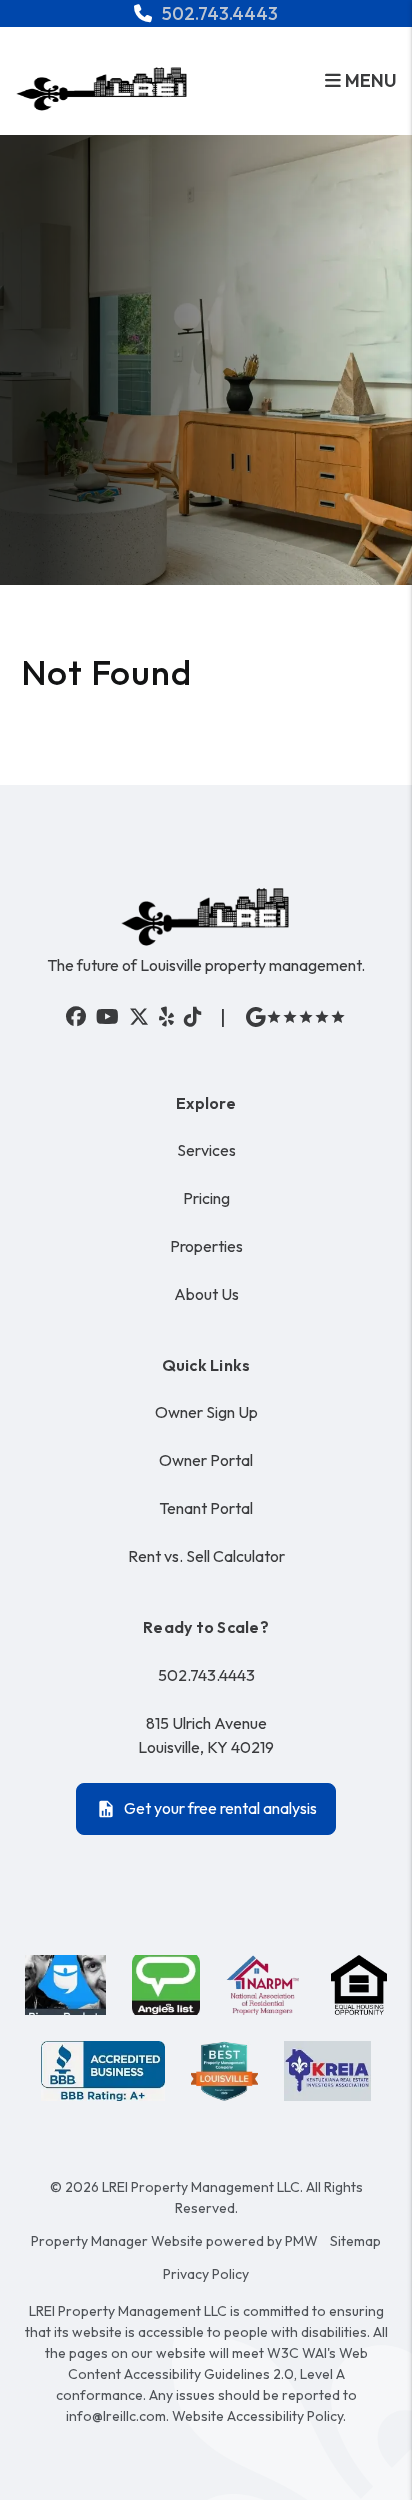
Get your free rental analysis (220, 1808)
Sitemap (355, 2241)
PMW (301, 2241)
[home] (102, 86)
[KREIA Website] (327, 2071)
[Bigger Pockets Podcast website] (66, 1985)
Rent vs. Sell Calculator (206, 1556)
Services (206, 1150)
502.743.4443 (220, 13)
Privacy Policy (206, 2274)
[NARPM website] (266, 1985)
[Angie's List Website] (165, 1985)
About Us (206, 1294)
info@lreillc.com (116, 2416)
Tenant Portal (206, 1508)
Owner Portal (206, 1460)
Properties (206, 1246)
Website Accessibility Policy (257, 2416)
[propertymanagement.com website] (224, 2071)
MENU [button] (369, 80)
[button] (76, 1017)
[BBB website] (103, 2071)
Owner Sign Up (206, 1412)
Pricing (206, 1198)
